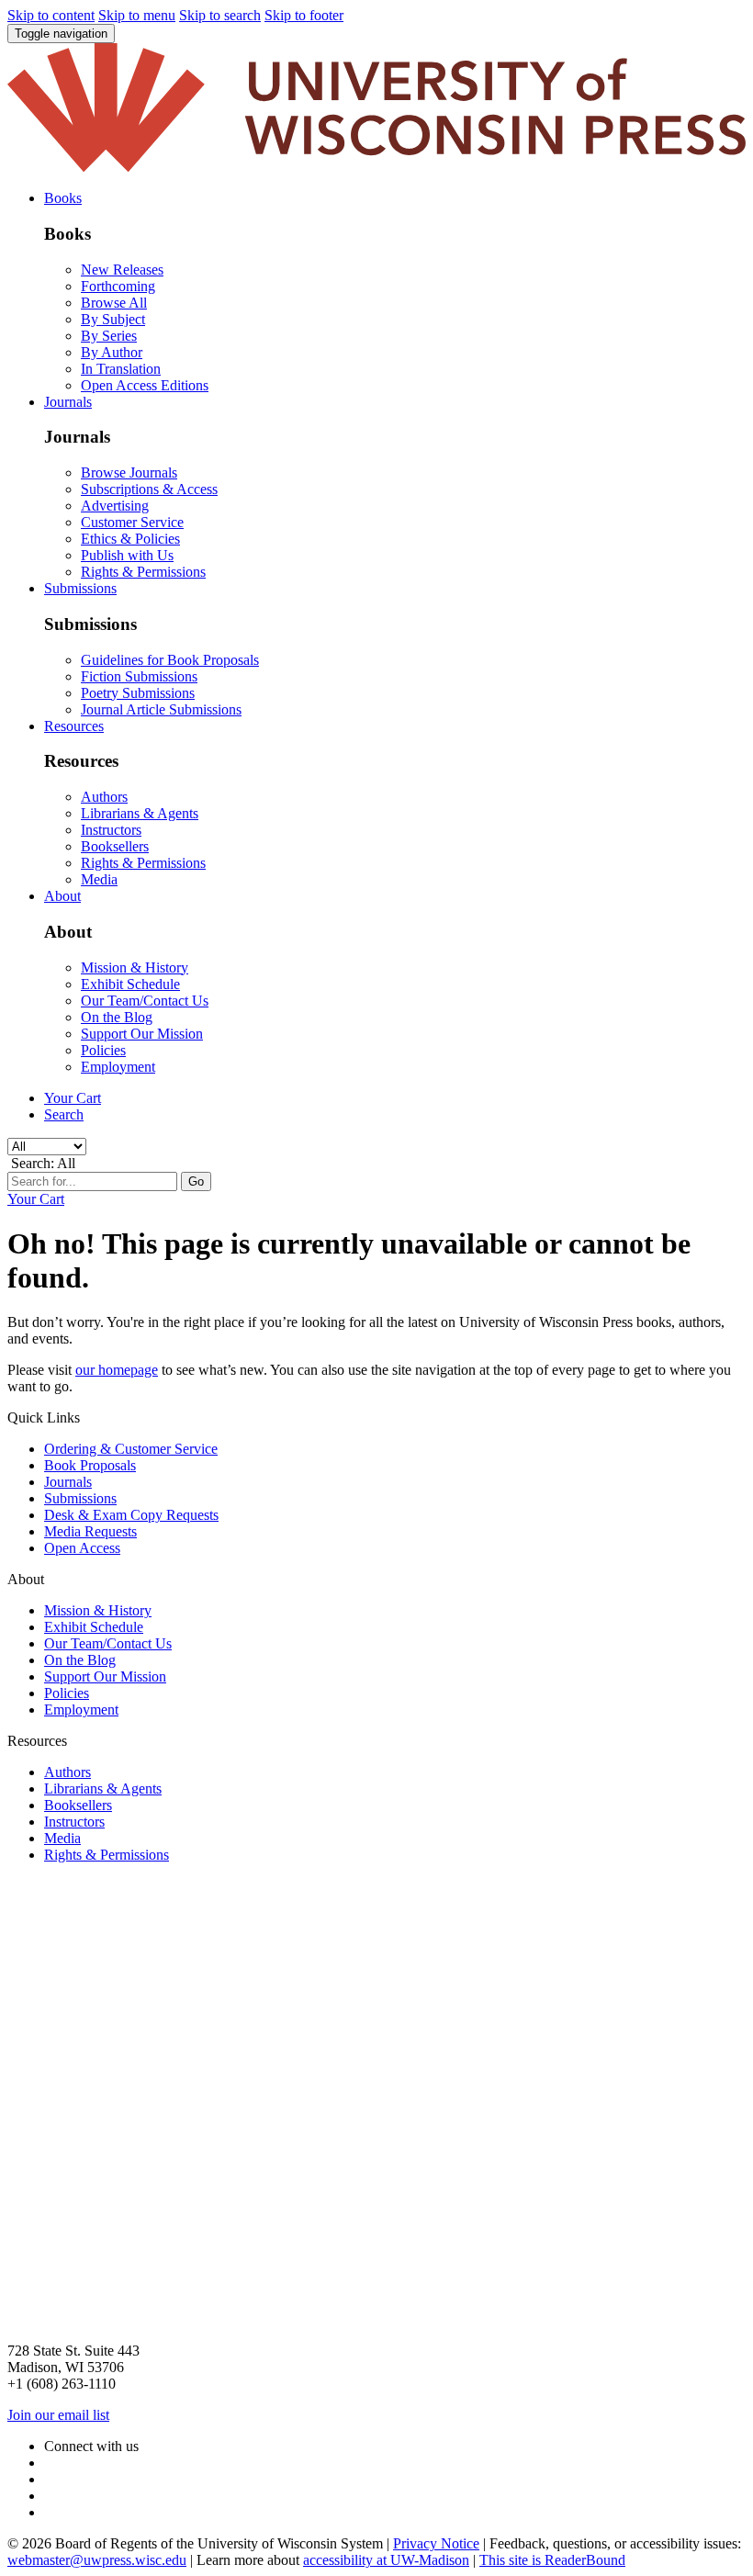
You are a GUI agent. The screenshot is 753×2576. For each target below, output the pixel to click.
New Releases (122, 270)
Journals (68, 1482)
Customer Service (132, 522)
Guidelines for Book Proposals (170, 660)
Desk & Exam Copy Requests (131, 1515)
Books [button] (63, 198)
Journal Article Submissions (161, 709)
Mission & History (135, 967)
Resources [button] (74, 726)
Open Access (82, 1548)
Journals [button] (68, 402)
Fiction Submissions (139, 676)
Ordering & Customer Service (131, 1449)
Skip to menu (137, 15)
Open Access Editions (145, 385)
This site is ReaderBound (552, 2560)
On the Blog (117, 1017)
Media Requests (90, 1531)
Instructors (111, 830)
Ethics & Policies (130, 539)
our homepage (117, 1370)
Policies (103, 1050)
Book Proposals (90, 1465)
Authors (104, 797)
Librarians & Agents (140, 813)
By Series (109, 336)
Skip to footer (304, 15)
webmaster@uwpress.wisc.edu (97, 2560)
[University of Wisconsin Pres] (376, 167)
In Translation (121, 369)
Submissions (80, 1498)
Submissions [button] (80, 588)
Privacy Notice (436, 2543)
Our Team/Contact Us (145, 1001)
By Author (112, 352)
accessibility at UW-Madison (386, 2560)
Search (64, 1114)
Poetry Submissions (138, 693)
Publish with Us (127, 555)
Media (99, 879)
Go (196, 1181)
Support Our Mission (142, 1034)
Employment (118, 1067)
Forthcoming (118, 286)
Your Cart (73, 1098)
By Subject (113, 319)
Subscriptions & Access (149, 489)
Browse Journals (129, 472)
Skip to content (51, 15)
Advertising (115, 506)
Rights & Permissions (143, 572)
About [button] (62, 896)
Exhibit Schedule (130, 984)
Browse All (114, 303)
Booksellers (115, 846)
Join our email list (58, 2415)
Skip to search (220, 15)
